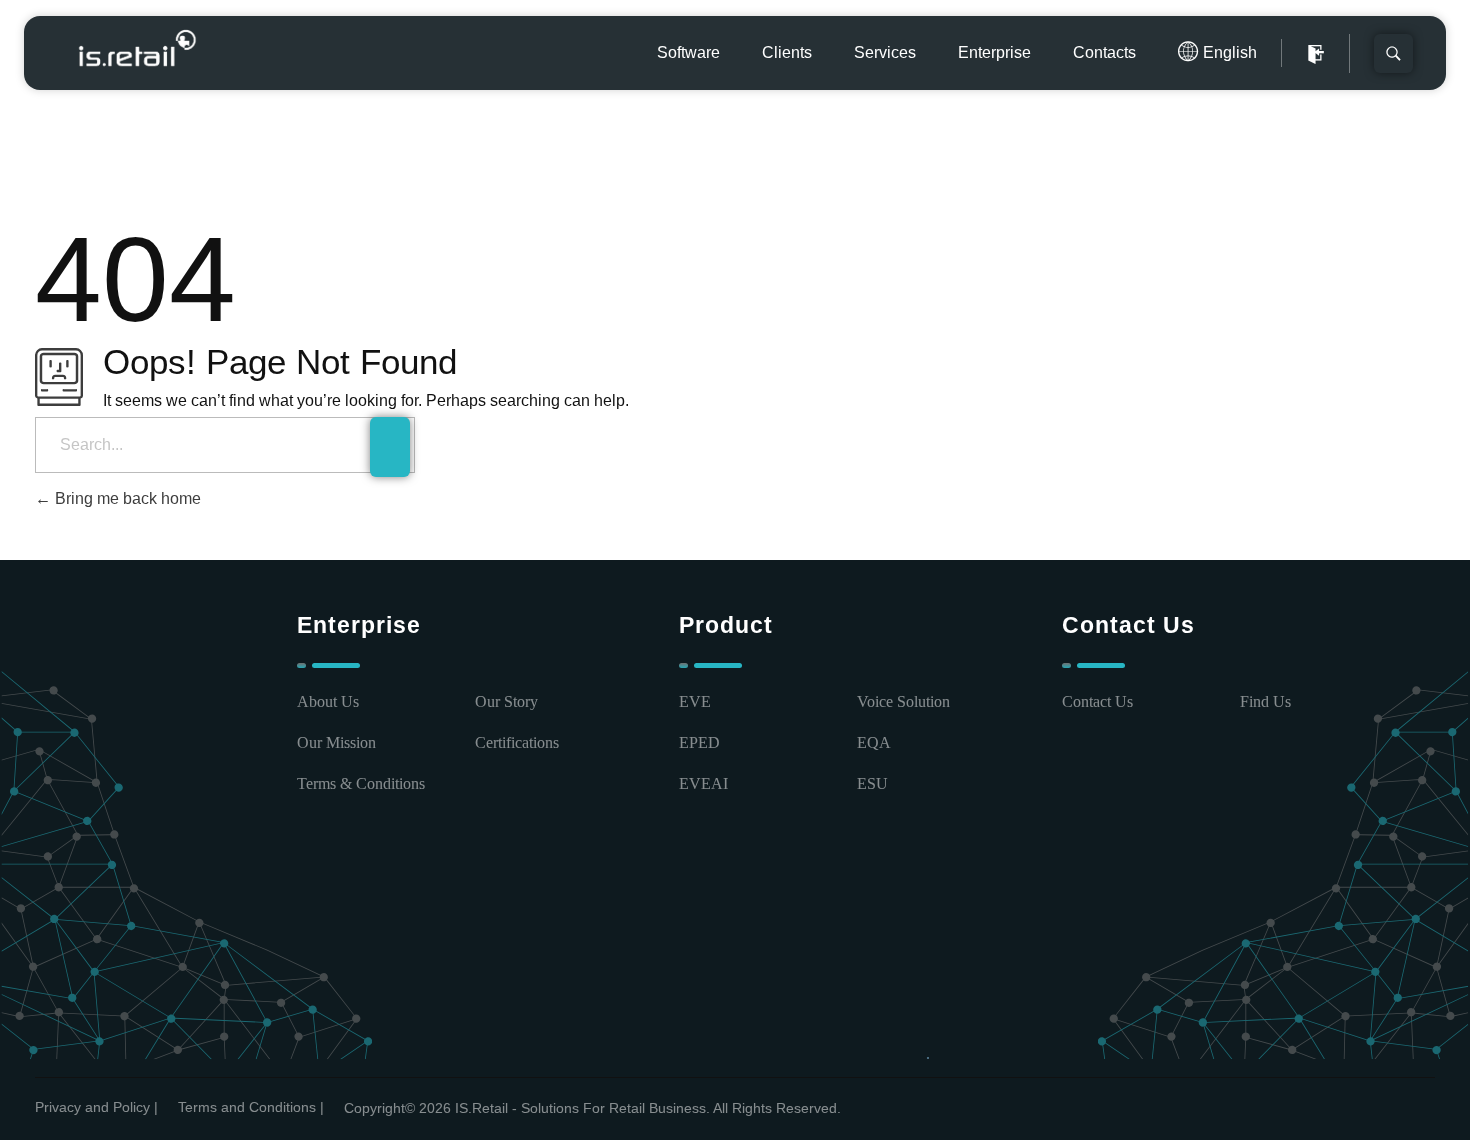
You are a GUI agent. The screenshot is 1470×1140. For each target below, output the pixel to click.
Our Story (506, 701)
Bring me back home (126, 498)
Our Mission (336, 742)
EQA (874, 742)
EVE (695, 701)
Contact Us (1097, 701)
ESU (872, 783)
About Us (328, 701)
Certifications (517, 742)
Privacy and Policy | (96, 1107)
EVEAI (703, 783)
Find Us (1265, 701)
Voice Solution (903, 701)
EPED (699, 742)
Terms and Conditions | (251, 1107)
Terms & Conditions (361, 783)
